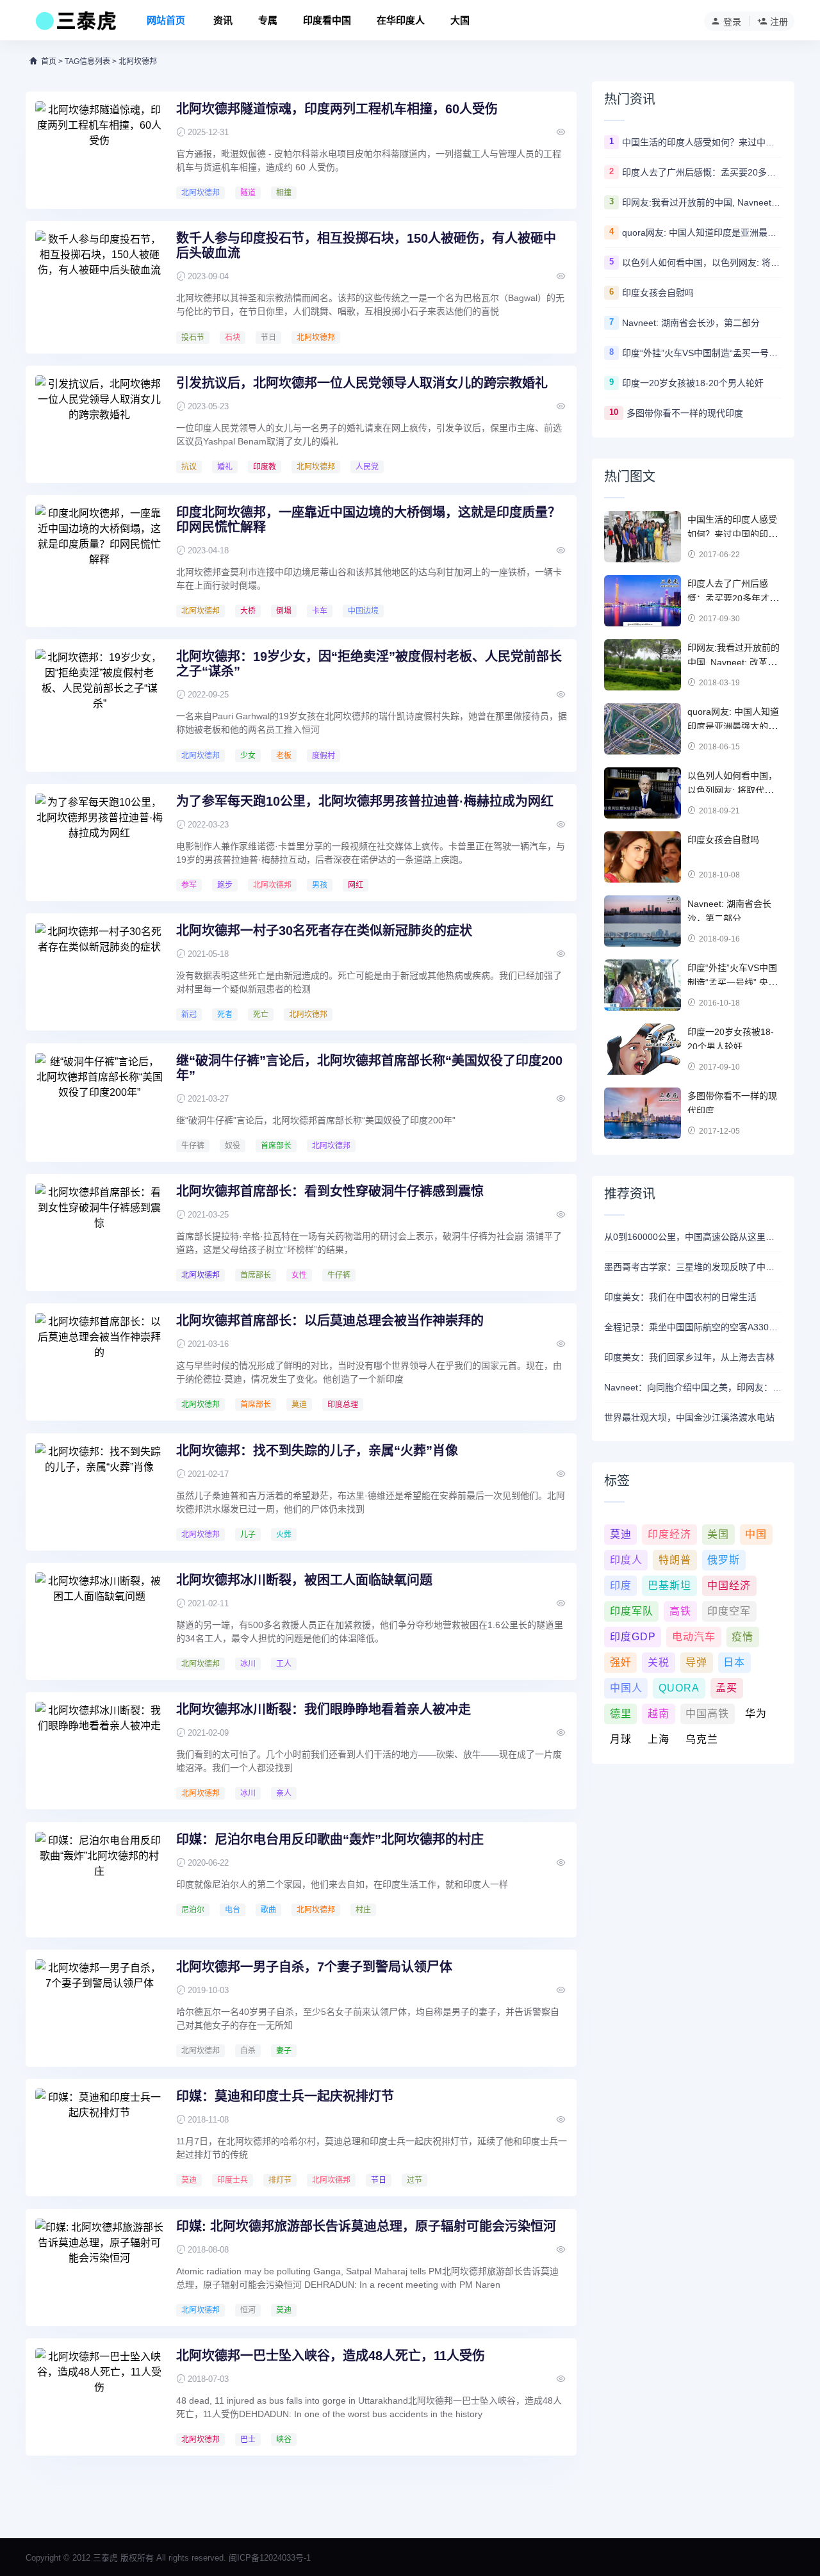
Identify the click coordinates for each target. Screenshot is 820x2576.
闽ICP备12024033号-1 (270, 2558)
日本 (734, 1662)
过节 (414, 2180)
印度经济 (669, 1534)
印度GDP (633, 1637)
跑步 (225, 885)
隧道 (248, 193)
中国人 (626, 1688)
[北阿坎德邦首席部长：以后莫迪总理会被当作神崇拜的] (99, 1361)
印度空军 (729, 1611)
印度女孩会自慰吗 (658, 293)
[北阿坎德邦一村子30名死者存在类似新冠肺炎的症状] (99, 971)
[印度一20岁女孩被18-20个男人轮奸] (643, 1049)
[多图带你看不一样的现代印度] (643, 1113)
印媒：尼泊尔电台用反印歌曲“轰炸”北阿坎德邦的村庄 (330, 1839)
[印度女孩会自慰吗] (643, 857)
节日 (268, 338)
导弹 (696, 1662)
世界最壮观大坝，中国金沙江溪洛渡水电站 (689, 1417)
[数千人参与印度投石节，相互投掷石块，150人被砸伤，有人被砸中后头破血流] (99, 279)
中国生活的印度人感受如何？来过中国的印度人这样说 (702, 142)
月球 (621, 1739)
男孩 (320, 885)
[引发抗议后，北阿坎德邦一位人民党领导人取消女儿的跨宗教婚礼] (99, 423)
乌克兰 (702, 1739)
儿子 (248, 1535)
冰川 (248, 1664)
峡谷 (284, 2440)
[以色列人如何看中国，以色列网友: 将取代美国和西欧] (643, 793)
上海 (659, 1739)
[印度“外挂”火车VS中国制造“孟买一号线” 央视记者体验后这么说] (643, 985)
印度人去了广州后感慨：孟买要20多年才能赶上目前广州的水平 (702, 172)
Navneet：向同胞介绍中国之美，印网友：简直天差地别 (693, 1387)
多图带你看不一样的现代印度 (685, 413)
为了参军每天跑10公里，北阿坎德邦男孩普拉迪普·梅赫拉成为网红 (365, 801)
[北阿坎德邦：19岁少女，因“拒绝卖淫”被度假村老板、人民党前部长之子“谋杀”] (99, 697)
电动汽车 (694, 1637)
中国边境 (363, 611)
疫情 (742, 1637)
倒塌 (284, 611)
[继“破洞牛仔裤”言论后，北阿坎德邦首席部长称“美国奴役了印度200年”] (99, 1101)
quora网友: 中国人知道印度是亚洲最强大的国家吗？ (702, 232)
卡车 (320, 611)
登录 (732, 22)
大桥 (248, 611)
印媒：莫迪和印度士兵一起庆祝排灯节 (285, 2096)
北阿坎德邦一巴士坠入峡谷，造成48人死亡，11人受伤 (331, 2356)
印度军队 (632, 1611)
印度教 (265, 467)
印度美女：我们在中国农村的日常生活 (680, 1297)
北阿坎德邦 (201, 193)
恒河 (248, 2310)
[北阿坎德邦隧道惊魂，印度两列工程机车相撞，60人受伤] (99, 149)
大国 (460, 20)
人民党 (367, 467)
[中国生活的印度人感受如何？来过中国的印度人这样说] (643, 537)
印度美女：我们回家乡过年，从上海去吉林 (689, 1357)
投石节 (193, 338)
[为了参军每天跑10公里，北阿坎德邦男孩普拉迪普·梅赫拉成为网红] (99, 842)
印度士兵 (233, 2180)
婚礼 (225, 467)
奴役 (233, 1146)
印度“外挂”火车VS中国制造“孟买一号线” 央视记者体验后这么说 (702, 353)
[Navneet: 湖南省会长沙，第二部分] (643, 921)
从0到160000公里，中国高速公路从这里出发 (693, 1237)
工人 (284, 1664)
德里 (621, 1714)
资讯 (223, 20)
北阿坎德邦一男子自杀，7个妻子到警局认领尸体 (314, 1967)
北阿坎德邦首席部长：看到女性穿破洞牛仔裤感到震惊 (330, 1191)
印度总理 (343, 1405)
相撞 (284, 193)
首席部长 (276, 1146)
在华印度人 (401, 20)
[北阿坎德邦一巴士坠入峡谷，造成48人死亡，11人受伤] (99, 2396)
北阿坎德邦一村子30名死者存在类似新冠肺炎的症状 (324, 931)
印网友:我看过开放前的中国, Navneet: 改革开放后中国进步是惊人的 (702, 202)
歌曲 (268, 1910)
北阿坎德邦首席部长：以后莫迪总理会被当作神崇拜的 (330, 1321)
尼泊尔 (193, 1910)
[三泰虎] (75, 24)
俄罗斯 (724, 1560)
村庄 (363, 1910)
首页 (49, 61)
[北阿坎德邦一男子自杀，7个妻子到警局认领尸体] (99, 2007)
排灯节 (280, 2180)
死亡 (261, 1015)
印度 (621, 1586)
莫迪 (299, 1405)
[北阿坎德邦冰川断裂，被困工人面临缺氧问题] (99, 1620)
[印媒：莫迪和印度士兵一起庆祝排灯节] (99, 2137)
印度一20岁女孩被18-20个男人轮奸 (693, 383)
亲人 (284, 1793)
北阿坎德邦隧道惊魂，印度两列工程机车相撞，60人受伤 (337, 109)
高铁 (680, 1611)
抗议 (189, 467)
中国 (756, 1534)
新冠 (189, 1015)
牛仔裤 (193, 1146)
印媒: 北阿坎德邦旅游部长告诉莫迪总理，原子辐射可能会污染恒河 (366, 2226)
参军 (189, 885)
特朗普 (675, 1560)
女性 (299, 1275)
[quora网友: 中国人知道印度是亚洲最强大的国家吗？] (643, 729)
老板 (284, 756)
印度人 (626, 1560)
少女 (248, 756)
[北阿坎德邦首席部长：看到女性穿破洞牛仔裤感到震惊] (99, 1232)
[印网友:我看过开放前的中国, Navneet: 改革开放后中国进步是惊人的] (643, 665)
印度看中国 (327, 20)
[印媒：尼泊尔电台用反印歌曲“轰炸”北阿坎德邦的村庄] (99, 1880)
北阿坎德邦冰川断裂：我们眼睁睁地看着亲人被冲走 (324, 1709)
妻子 (284, 2051)
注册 (779, 22)
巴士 (248, 2440)
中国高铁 (707, 1714)
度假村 (324, 756)
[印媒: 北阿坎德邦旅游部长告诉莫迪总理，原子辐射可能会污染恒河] (99, 2267)
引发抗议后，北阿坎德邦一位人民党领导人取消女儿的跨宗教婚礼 (362, 383)
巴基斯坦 (669, 1586)
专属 (268, 20)
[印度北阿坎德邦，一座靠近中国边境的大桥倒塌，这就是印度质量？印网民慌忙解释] (99, 553)
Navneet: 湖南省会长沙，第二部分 (691, 323)
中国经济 (729, 1586)
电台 (233, 1910)
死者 (225, 1015)
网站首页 (166, 20)
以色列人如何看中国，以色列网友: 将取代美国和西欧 (702, 263)
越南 (659, 1714)
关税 (659, 1662)
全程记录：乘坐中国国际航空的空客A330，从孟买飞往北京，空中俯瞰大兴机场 (693, 1327)
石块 (233, 338)
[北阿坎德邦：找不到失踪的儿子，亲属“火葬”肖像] (99, 1491)
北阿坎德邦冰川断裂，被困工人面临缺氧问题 (304, 1580)
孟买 (726, 1688)
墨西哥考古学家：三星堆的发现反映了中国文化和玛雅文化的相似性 (693, 1267)
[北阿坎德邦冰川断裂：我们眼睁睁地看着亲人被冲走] (99, 1750)
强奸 (621, 1662)
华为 (756, 1714)
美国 (718, 1534)
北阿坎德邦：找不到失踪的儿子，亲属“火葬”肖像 (317, 1451)
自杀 (248, 2051)
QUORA (679, 1688)
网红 (356, 885)
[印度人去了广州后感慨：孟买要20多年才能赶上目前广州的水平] (643, 601)
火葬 (284, 1535)
